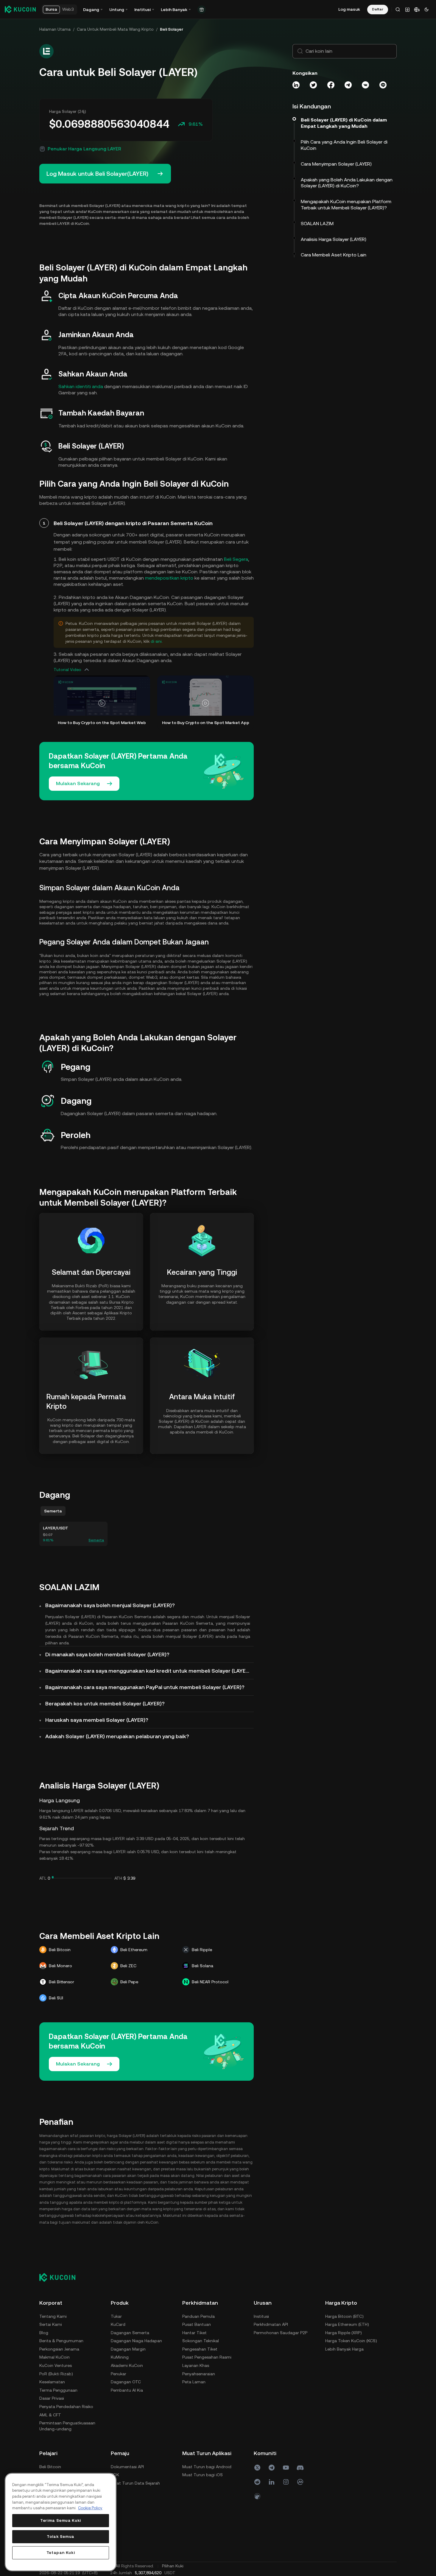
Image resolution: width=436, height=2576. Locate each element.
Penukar (119, 2374)
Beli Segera (236, 559)
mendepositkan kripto (169, 578)
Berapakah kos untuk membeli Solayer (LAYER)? (105, 1703)
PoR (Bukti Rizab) (56, 2374)
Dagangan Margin (128, 2349)
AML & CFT (50, 2415)
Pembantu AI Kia (127, 2390)
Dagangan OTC (126, 2382)
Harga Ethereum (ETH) (347, 2324)
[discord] (300, 2468)
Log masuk (349, 9)
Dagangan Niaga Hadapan (136, 2341)
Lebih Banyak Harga (344, 2349)
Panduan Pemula (198, 2316)
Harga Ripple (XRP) (344, 2333)
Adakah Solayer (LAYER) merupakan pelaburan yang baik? (117, 1736)
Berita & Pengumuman (61, 2341)
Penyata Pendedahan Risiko (66, 2407)
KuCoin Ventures (56, 2365)
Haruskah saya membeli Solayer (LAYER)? (97, 1720)
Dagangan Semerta (130, 2333)
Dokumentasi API (127, 2467)
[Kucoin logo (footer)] (61, 2277)
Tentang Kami (53, 2316)
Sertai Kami (51, 2324)
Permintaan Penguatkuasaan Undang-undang (67, 2426)
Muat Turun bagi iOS (203, 2475)
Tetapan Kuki (61, 2553)
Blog (44, 2333)
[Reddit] (257, 2482)
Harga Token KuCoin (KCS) (351, 2341)
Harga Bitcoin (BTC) (344, 2316)
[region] (61, 2522)
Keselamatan (52, 2382)
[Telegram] (272, 2468)
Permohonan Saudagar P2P (281, 2333)
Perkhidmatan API (271, 2324)
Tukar (116, 2316)
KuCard (118, 2324)
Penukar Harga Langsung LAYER (84, 149)
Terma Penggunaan (58, 2390)
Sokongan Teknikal (201, 2341)
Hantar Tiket (194, 2333)
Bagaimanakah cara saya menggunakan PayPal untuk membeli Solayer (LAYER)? (145, 1687)
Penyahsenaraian (199, 2374)
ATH (118, 1878)
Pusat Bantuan (197, 2324)
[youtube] (286, 2468)
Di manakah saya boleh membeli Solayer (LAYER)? (107, 1654)
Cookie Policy (90, 2508)
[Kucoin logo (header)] (20, 9)
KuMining (120, 2357)
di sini (156, 641)
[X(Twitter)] (257, 2468)
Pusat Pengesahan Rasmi (207, 2357)
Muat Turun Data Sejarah (135, 2483)
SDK (115, 2475)
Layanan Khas (196, 2365)
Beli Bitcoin (50, 2467)
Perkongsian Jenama (59, 2349)
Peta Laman (194, 2382)
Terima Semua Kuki (61, 2520)
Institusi (261, 2316)
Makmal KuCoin (54, 2357)
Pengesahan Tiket (200, 2349)
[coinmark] (300, 2482)
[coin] (257, 2496)
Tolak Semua (61, 2537)
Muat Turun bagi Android (207, 2467)
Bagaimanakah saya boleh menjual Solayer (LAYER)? (110, 1605)
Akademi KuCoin (127, 2365)
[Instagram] (286, 2482)
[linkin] (272, 2482)
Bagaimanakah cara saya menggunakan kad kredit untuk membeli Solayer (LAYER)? (150, 1671)
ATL (43, 1878)
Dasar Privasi (52, 2398)
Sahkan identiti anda (81, 386)
